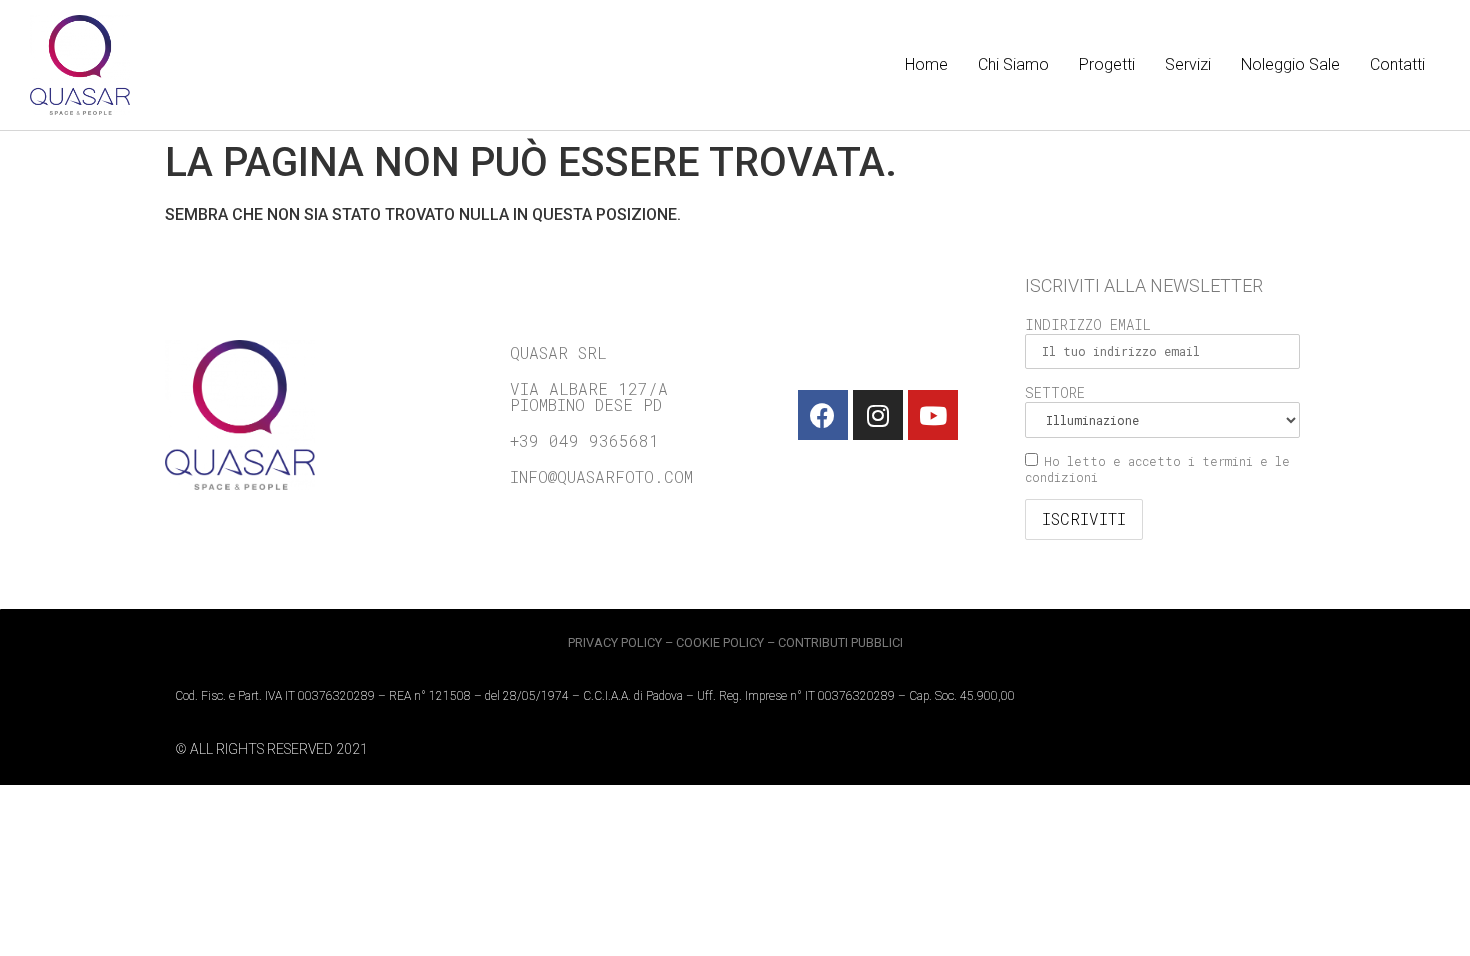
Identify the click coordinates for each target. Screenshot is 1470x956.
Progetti (1107, 64)
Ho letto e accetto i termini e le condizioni (1157, 469)
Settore (1055, 392)
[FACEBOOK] (823, 415)
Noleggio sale (1290, 64)
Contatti (1397, 64)
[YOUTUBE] (933, 415)
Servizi (1188, 64)
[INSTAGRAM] (878, 415)
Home (926, 64)
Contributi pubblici (840, 642)
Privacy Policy (615, 642)
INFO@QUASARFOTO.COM (601, 476)
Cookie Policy (720, 642)
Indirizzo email (1088, 324)
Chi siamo (1013, 64)
